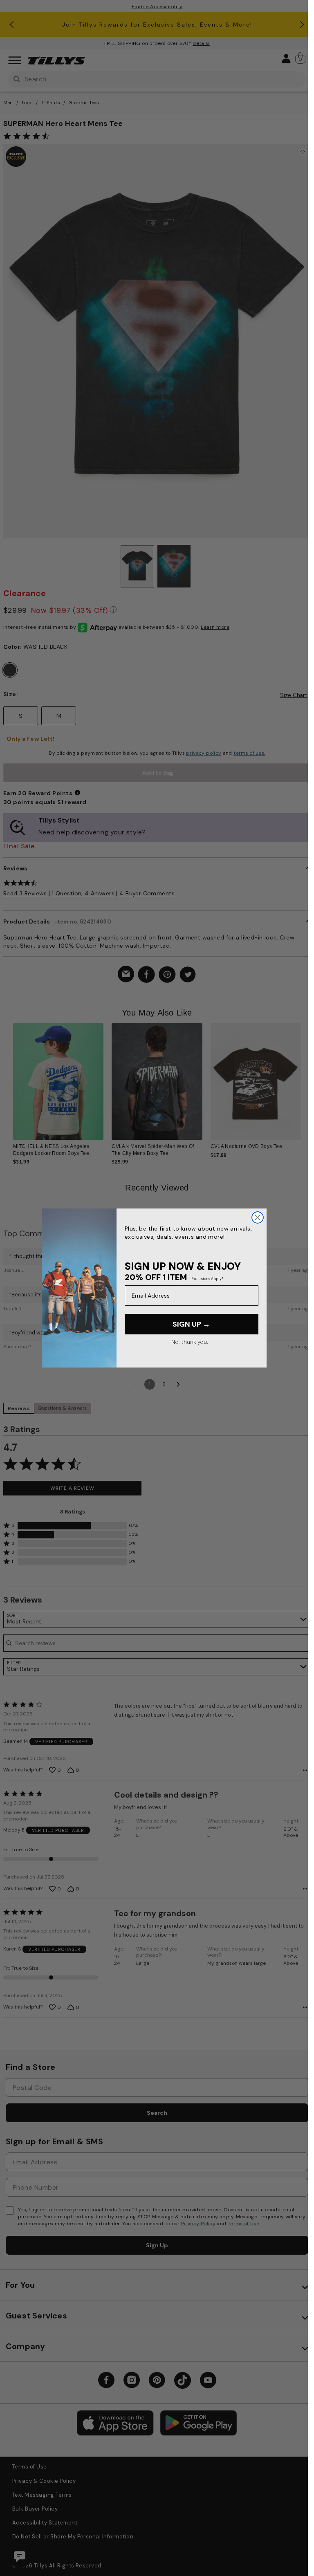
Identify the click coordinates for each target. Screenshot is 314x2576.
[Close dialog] (258, 1217)
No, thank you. (190, 1342)
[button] (300, 1071)
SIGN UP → (191, 1324)
